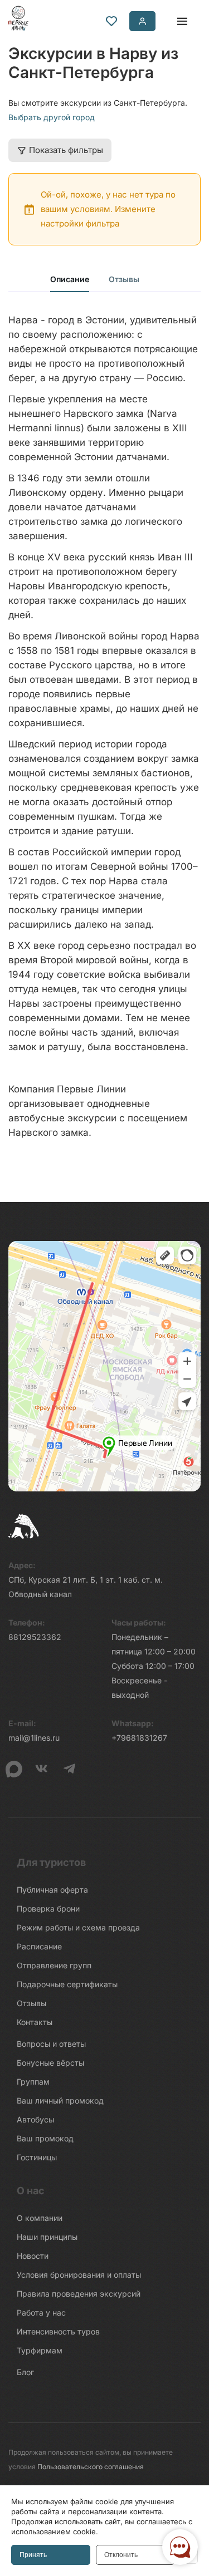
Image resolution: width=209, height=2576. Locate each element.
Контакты (35, 2022)
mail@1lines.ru (34, 1738)
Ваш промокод (45, 2138)
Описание (70, 279)
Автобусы (35, 2119)
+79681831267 (139, 1738)
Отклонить (121, 2555)
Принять (33, 2555)
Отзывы (124, 279)
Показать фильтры (66, 150)
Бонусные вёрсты (50, 2063)
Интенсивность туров (58, 2331)
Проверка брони (48, 1908)
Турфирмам (40, 2350)
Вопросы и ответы (51, 2044)
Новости (33, 2256)
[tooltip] (111, 21)
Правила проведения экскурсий (79, 2294)
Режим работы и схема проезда (78, 1927)
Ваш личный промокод (60, 2100)
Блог (25, 2372)
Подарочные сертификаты (67, 1984)
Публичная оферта (52, 1890)
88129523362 (35, 1637)
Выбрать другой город (52, 117)
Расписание (39, 1946)
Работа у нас (41, 2313)
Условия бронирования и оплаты (79, 2275)
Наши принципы (47, 2237)
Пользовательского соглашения (91, 2467)
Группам (33, 2082)
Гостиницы (37, 2157)
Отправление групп (54, 1965)
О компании (40, 2218)
